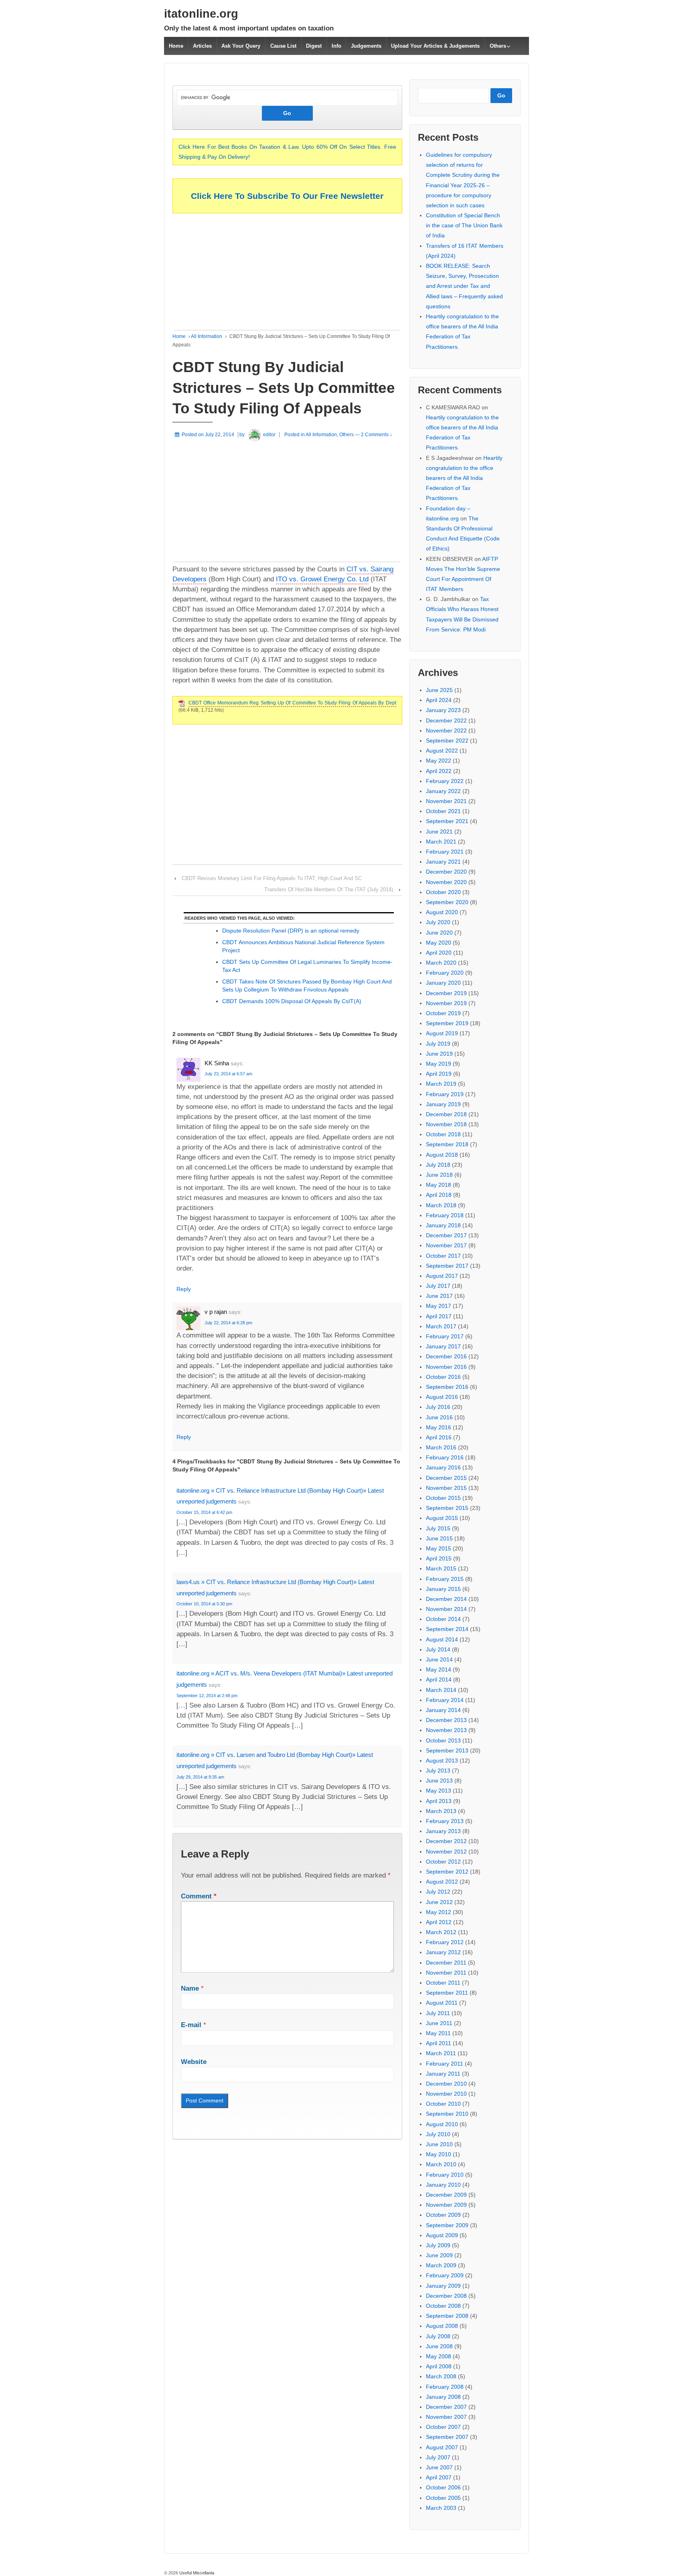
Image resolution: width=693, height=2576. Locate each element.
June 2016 (439, 1417)
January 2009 (443, 2286)
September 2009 (447, 2225)
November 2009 (446, 2205)
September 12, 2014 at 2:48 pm (207, 1696)
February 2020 (445, 973)
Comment (199, 1896)
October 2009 (443, 2215)
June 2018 (439, 1175)
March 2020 (441, 963)
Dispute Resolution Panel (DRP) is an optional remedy (291, 931)
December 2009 (446, 2195)
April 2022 (439, 771)
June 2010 (439, 2144)
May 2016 (439, 1427)
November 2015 (446, 1488)
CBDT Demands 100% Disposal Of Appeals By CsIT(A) (292, 1001)
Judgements (366, 46)
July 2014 (438, 1649)
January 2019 (443, 1104)
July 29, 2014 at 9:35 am (200, 1777)
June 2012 (439, 1902)
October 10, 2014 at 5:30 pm (204, 1604)
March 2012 (441, 1932)
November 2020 (446, 882)
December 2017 (446, 1235)
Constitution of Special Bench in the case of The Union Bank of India (464, 225)
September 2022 (447, 741)
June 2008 (439, 2346)
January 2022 (443, 791)
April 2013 (439, 1801)
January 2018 (443, 1225)
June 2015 (439, 1538)
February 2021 (445, 852)
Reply (184, 1289)
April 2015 (439, 1558)
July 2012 (438, 1892)
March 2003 (441, 2508)
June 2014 (439, 1659)
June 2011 (439, 2023)
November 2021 (446, 801)
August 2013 (442, 1761)
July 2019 (438, 1044)
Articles (202, 46)
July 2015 (438, 1528)
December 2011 (446, 1963)
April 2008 (439, 2366)
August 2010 (442, 2124)
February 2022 (445, 781)
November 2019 (446, 1003)
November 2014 (446, 1609)
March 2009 (441, 2265)
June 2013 (439, 1781)
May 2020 (439, 943)
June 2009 (439, 2255)
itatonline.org (201, 14)
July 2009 (438, 2245)
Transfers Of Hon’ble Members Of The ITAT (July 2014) (329, 889)
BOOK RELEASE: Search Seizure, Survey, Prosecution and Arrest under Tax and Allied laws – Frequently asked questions (464, 286)
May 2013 (439, 1791)
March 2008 (441, 2376)
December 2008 (446, 2296)
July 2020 (438, 922)
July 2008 (438, 2336)
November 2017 (446, 1245)
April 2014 (439, 1680)
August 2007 (442, 2447)
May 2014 (439, 1669)
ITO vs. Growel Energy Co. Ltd (322, 579)
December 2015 (446, 1478)
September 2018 (447, 1144)
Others (498, 46)
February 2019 (445, 1094)
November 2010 (446, 2094)
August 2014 (442, 1639)
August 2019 (442, 1033)
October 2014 (443, 1619)
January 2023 (443, 710)
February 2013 (445, 1821)
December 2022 (446, 720)
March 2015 (441, 1568)
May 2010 (439, 2154)
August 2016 (442, 1397)
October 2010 (443, 2104)
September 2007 (447, 2437)
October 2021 (443, 811)
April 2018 (439, 1195)
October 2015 (443, 1498)
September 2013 (447, 1750)
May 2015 (439, 1548)
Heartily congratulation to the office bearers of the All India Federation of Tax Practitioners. (464, 478)
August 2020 (442, 912)
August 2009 (442, 2235)
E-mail (191, 2025)
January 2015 (443, 1589)
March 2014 (441, 1690)
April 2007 (439, 2477)
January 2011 (443, 2074)
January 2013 (443, 1831)
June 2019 (439, 1054)
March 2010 (441, 2164)
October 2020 (443, 892)
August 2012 (442, 1882)
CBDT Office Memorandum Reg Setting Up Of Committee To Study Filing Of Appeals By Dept (292, 703)
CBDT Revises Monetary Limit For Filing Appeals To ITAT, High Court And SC (272, 878)
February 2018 (445, 1215)
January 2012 (443, 1952)
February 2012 (445, 1942)
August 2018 (442, 1155)
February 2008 (445, 2387)
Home (176, 46)
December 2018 (446, 1114)
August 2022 (442, 751)
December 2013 (446, 1720)
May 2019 (439, 1064)
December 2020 (446, 872)
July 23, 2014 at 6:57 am (228, 1074)
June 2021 (439, 832)
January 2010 (443, 2185)
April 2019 (439, 1074)
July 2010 (438, 2134)
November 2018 (446, 1124)
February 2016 (445, 1457)
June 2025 (439, 690)
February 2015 (445, 1579)
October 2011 (443, 1983)
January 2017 (443, 1346)
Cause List (283, 46)
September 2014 (447, 1629)
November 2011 (446, 1973)
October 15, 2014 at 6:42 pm (204, 1512)
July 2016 (438, 1407)
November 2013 (446, 1730)
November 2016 (446, 1367)
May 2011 (438, 2033)
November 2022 (446, 731)
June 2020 (439, 933)
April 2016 (439, 1437)
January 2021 (443, 862)
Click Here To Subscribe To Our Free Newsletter (287, 196)
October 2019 (443, 1013)
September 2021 (447, 821)
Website (194, 2062)
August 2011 (442, 2003)
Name (190, 1988)
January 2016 (443, 1467)
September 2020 (447, 902)
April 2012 (439, 1922)
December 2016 (446, 1356)
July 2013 (438, 1771)
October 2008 (443, 2306)
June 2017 (439, 1296)
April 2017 (439, 1316)
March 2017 (441, 1326)
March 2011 (441, 2053)
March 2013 (441, 1811)
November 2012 (446, 1852)
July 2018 (438, 1165)
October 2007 (443, 2427)
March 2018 (441, 1205)
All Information (207, 336)
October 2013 (443, 1740)
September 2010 (447, 2114)
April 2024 (439, 700)
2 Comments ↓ (377, 435)
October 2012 (443, 1862)
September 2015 (447, 1508)
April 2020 (439, 953)
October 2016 (443, 1377)
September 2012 (447, 1872)
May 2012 (439, 1912)
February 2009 (445, 2275)
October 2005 (443, 2498)
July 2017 (438, 1286)
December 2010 (446, 2084)
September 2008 (447, 2316)
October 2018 (443, 1134)
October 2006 (443, 2487)
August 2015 (442, 1518)
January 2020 (443, 983)
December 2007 (446, 2407)
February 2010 (445, 2175)
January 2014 (443, 1710)
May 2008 (439, 2356)
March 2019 (441, 1084)
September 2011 (447, 1993)
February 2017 (445, 1336)
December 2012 (446, 1841)
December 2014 (446, 1599)
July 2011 (438, 2013)
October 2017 (443, 1256)
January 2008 (443, 2397)
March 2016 (441, 1447)
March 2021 (441, 842)
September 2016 (447, 1387)
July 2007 (438, 2457)
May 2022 (439, 761)
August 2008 (442, 2326)
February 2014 (445, 1700)
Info (336, 46)
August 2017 (442, 1276)
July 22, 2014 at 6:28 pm (228, 1323)
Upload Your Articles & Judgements (435, 46)
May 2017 (439, 1306)
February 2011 (445, 2064)
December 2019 (446, 993)
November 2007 (446, 2417)
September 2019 (447, 1023)
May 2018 (439, 1185)
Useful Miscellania (196, 2573)
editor (269, 435)
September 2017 (447, 1266)
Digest (314, 46)
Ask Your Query (241, 46)
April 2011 (439, 2043)
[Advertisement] (287, 274)
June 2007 (439, 2467)
